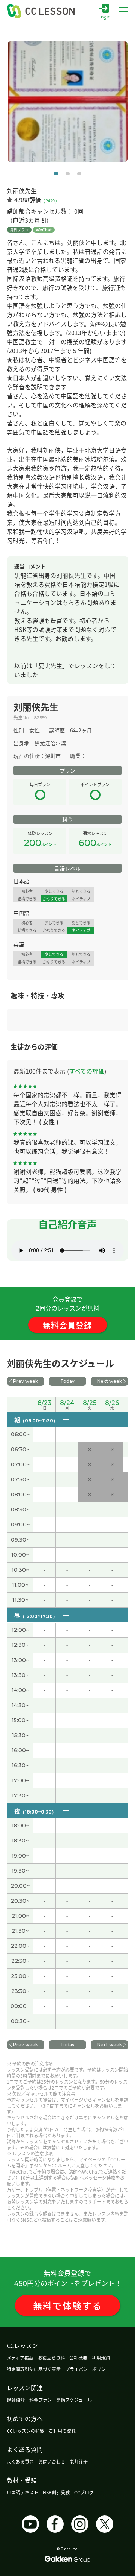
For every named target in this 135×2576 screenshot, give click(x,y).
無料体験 (68, 2305)
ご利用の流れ (62, 2431)
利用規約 (101, 2358)
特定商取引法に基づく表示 (34, 2369)
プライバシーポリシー (88, 2369)
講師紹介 (16, 2400)
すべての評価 (87, 1071)
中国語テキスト (22, 2492)
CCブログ (84, 2492)
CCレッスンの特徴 (25, 2431)
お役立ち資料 (51, 2358)
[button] (56, 174)
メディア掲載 (20, 2358)
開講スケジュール (74, 2400)
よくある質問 (20, 2461)
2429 (50, 200)
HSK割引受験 (56, 2492)
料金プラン (40, 2400)
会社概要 (78, 2358)
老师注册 (79, 2461)
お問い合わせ (52, 2461)
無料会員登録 (67, 1325)
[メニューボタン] (123, 11)
